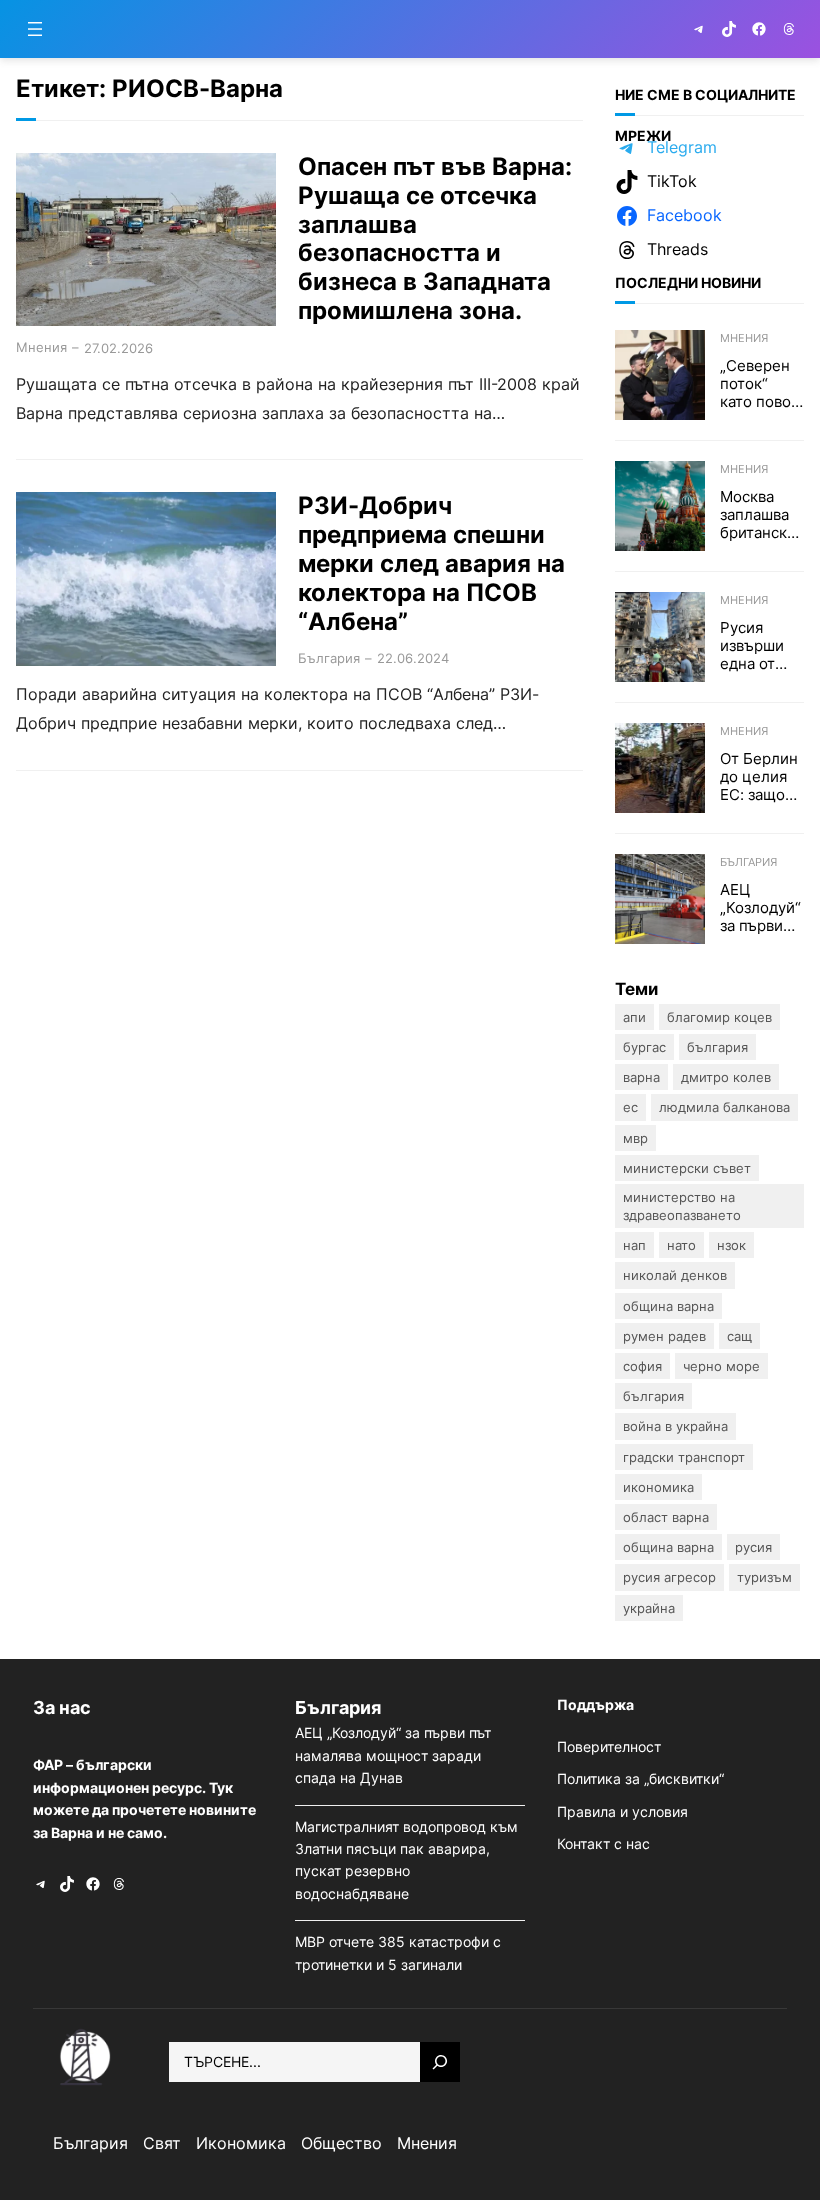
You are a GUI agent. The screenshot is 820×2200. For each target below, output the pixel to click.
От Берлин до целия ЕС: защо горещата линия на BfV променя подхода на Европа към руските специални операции (761, 777)
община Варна (668, 1547)
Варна (641, 1077)
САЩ (739, 1336)
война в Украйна (675, 1426)
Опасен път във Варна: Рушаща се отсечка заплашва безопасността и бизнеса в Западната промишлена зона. (435, 239)
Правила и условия (622, 1811)
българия (653, 1396)
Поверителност (609, 1746)
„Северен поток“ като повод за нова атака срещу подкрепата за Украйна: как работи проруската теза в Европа (761, 384)
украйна (649, 1608)
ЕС (630, 1107)
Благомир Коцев (719, 1017)
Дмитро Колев (726, 1077)
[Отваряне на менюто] (35, 29)
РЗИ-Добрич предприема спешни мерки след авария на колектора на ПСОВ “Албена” (431, 563)
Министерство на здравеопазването (682, 1206)
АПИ (634, 1017)
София (642, 1366)
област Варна (666, 1517)
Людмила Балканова (724, 1107)
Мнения (41, 347)
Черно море (721, 1366)
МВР (635, 1138)
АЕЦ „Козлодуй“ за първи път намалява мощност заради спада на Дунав (760, 908)
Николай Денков (675, 1275)
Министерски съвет (687, 1168)
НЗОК (731, 1245)
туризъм (764, 1577)
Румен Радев (664, 1336)
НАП (634, 1245)
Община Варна (668, 1306)
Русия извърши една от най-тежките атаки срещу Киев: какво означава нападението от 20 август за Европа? (759, 646)
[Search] (440, 2062)
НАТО (681, 1245)
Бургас (644, 1047)
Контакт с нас (603, 1843)
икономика (658, 1487)
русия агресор (669, 1577)
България (329, 658)
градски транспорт (684, 1457)
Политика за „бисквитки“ (640, 1778)
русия (753, 1547)
